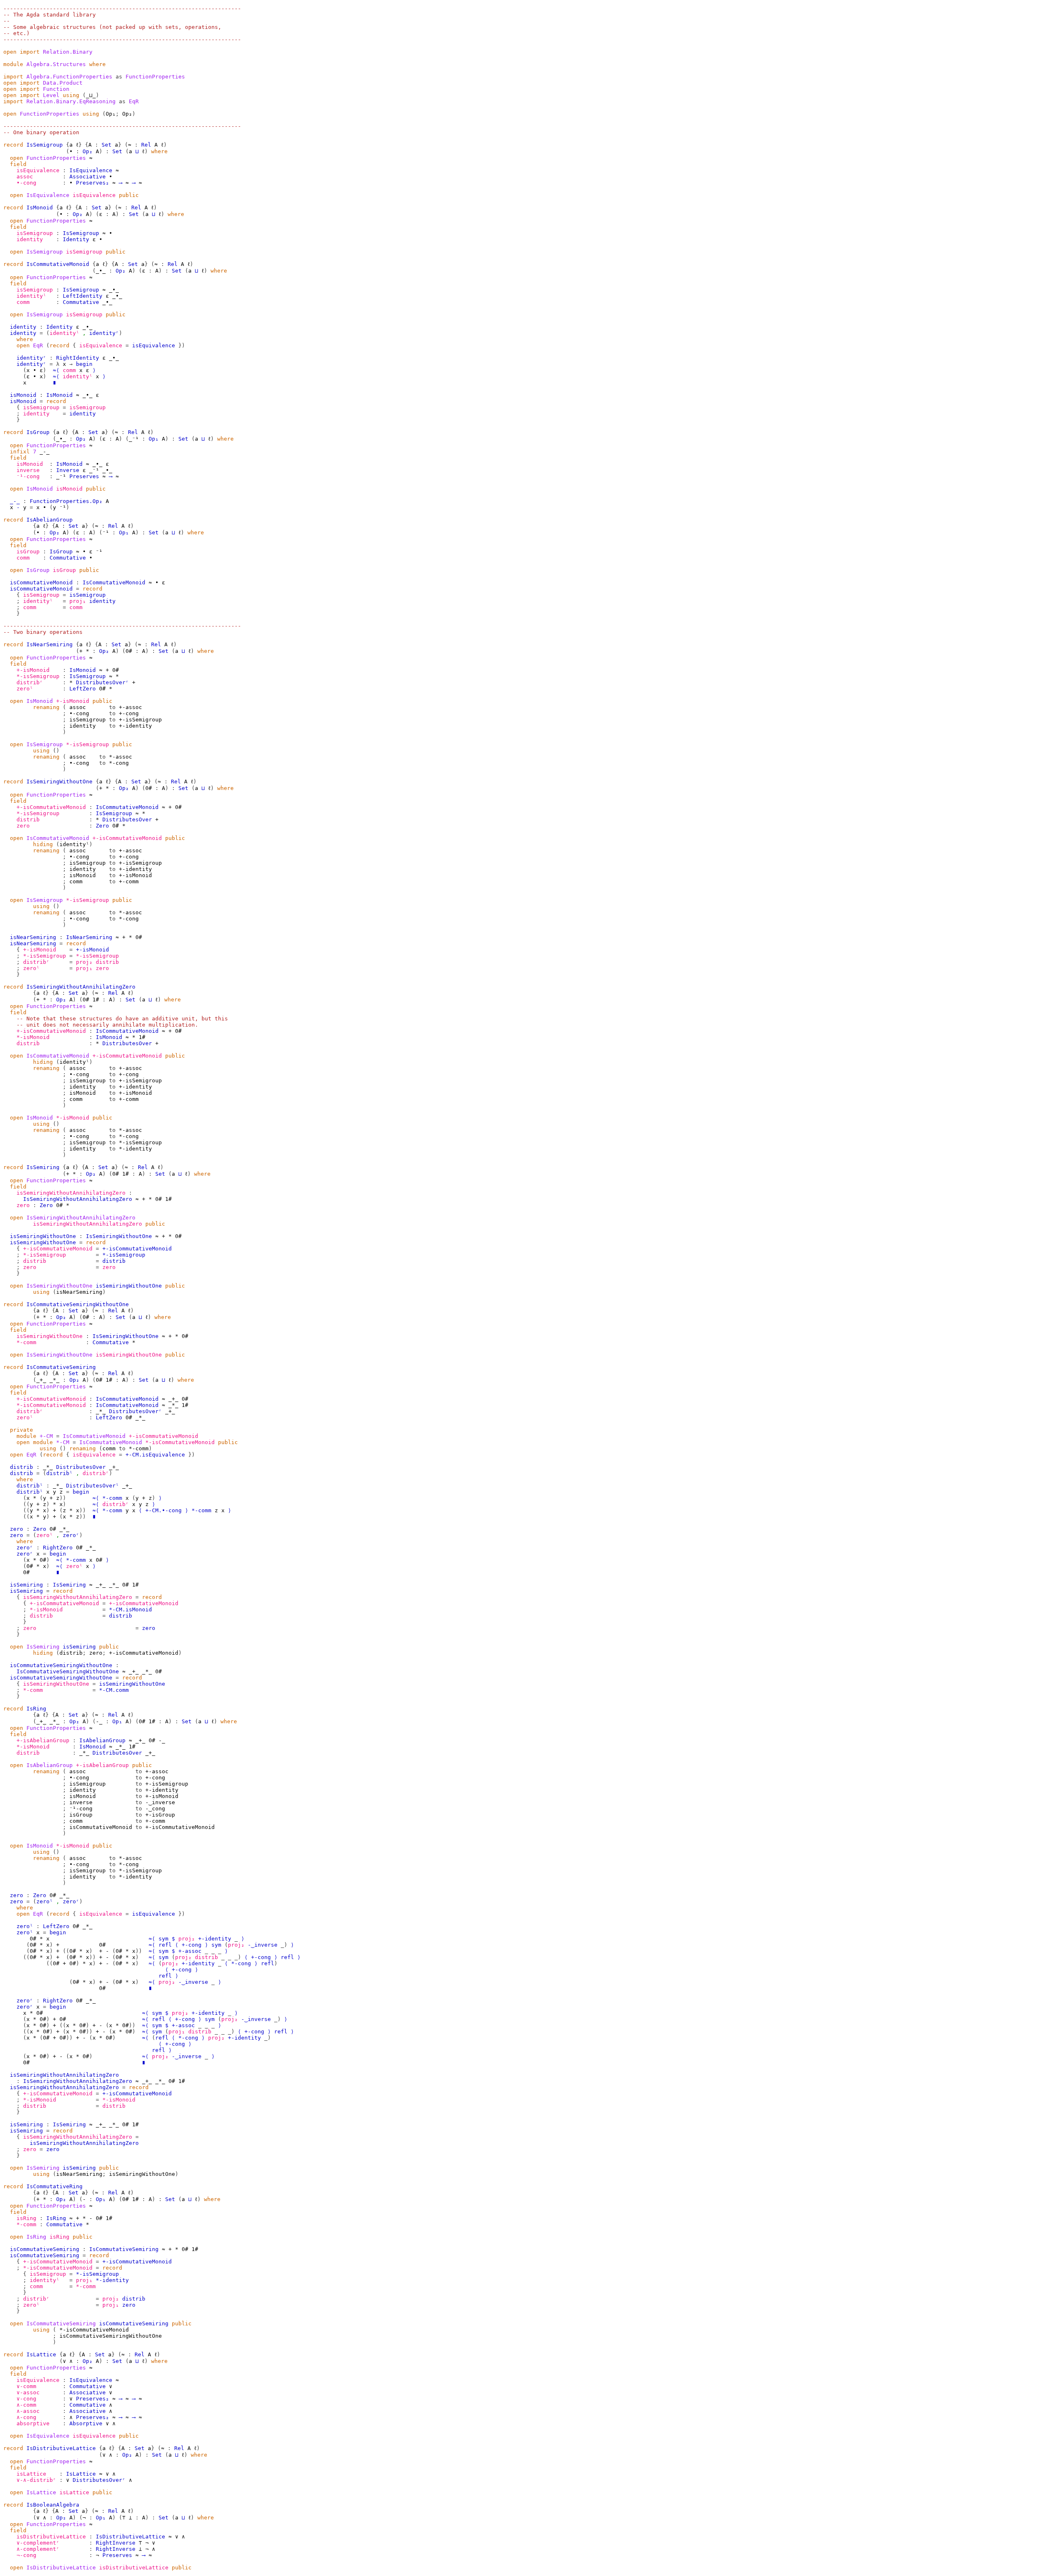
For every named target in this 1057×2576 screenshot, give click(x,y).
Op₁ (154, 439)
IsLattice (41, 2354)
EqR (38, 345)
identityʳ (104, 333)
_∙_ (101, 271)
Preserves (84, 476)
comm (23, 302)
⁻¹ (63, 507)
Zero (102, 826)
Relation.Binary (68, 52)
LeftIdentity (83, 296)
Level (51, 95)
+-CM (46, 1436)
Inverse (68, 470)
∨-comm (26, 2386)
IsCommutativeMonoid (58, 264)
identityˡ (31, 296)
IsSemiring (43, 1167)
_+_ (41, 1380)
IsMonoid (40, 208)
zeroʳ (71, 1535)
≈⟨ (56, 370)
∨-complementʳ (38, 2543)
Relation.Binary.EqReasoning (71, 101)
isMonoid (23, 395)
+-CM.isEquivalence (155, 1455)
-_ (99, 1721)
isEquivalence (38, 170)
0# (129, 651)
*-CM (63, 1442)
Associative (88, 177)
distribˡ (59, 1473)
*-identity (112, 2280)
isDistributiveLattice (51, 2537)
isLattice (31, 2474)
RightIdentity (78, 358)
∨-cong (26, 2399)
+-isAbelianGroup (43, 1740)
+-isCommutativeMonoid (51, 807)
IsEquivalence (91, 170)
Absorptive (86, 2423)
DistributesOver (127, 820)
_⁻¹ (134, 439)
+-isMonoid (33, 670)
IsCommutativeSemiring (61, 1367)
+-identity (215, 1939)
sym (164, 1939)
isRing (26, 2218)
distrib (28, 820)
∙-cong (26, 183)
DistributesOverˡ (92, 1486)
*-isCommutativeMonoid (51, 1405)
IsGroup (38, 432)
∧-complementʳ (38, 2549)
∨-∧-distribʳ (36, 2480)
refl (165, 1945)
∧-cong (26, 2417)
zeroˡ (25, 689)
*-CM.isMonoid (130, 1609)
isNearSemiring (33, 937)
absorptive (33, 2423)
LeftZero (83, 689)
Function (56, 89)
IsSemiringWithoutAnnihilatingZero (81, 987)
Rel (146, 145)
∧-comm (26, 2405)
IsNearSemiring (50, 644)
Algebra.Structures (56, 64)
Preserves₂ (92, 183)
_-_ (15, 501)
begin (84, 364)
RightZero (58, 1548)
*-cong (241, 1963)
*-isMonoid (33, 1037)
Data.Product (63, 83)
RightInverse (116, 2543)
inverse (28, 470)
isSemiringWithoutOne (43, 1236)
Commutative (81, 302)
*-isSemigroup (38, 676)
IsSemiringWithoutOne (59, 782)
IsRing (36, 1709)
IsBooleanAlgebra (53, 2505)
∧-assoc (28, 2411)
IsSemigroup (45, 145)
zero (23, 826)
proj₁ (78, 601)
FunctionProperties (50, 114)
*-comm (26, 1342)
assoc (25, 177)
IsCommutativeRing (55, 2186)
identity (30, 239)
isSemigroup (35, 233)
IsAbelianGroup (50, 520)
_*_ (55, 1380)
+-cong (192, 1945)
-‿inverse (263, 1945)
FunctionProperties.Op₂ (66, 501)
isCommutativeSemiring (45, 2249)
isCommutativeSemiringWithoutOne (61, 1665)
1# (96, 1000)
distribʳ (30, 682)
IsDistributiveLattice (61, 2448)
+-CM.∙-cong (164, 1510)
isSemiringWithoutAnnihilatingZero (71, 1193)
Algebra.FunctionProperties (69, 77)
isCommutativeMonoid (41, 582)
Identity (76, 239)
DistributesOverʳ (102, 682)
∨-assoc (28, 2392)
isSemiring (26, 1585)
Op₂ (88, 151)
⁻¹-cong (28, 476)
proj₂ (84, 962)
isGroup (28, 551)
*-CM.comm (114, 1690)
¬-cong (26, 2555)
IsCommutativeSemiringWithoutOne (78, 1304)
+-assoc (190, 1951)
